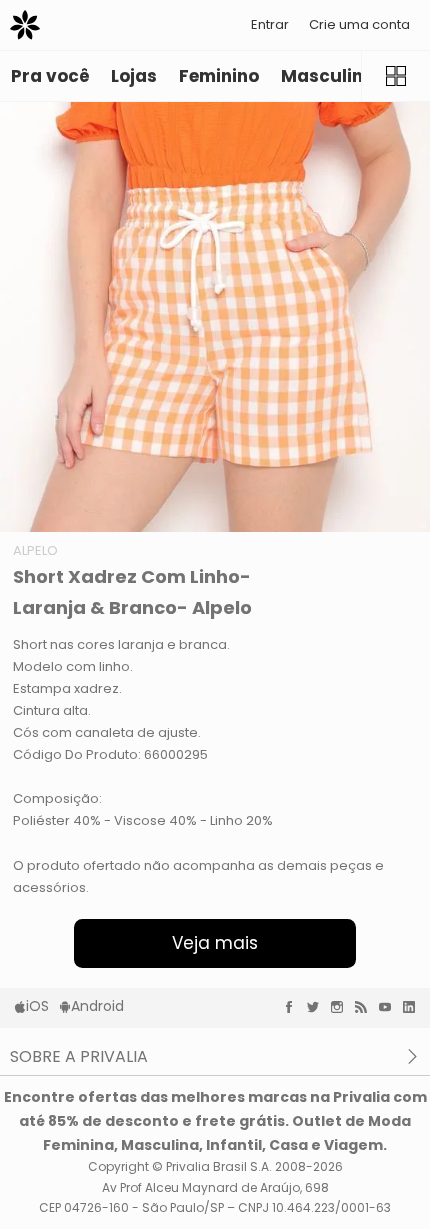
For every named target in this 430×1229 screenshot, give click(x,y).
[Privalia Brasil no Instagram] (342, 1007)
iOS (37, 1006)
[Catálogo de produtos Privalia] (395, 76)
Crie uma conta (359, 24)
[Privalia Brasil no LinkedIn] (414, 1007)
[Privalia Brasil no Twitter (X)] (318, 1007)
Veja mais (215, 943)
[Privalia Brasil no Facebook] (294, 1007)
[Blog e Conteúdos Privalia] (366, 1007)
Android (97, 1006)
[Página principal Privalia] (25, 25)
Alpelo (35, 550)
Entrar (270, 24)
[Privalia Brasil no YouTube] (390, 1007)
